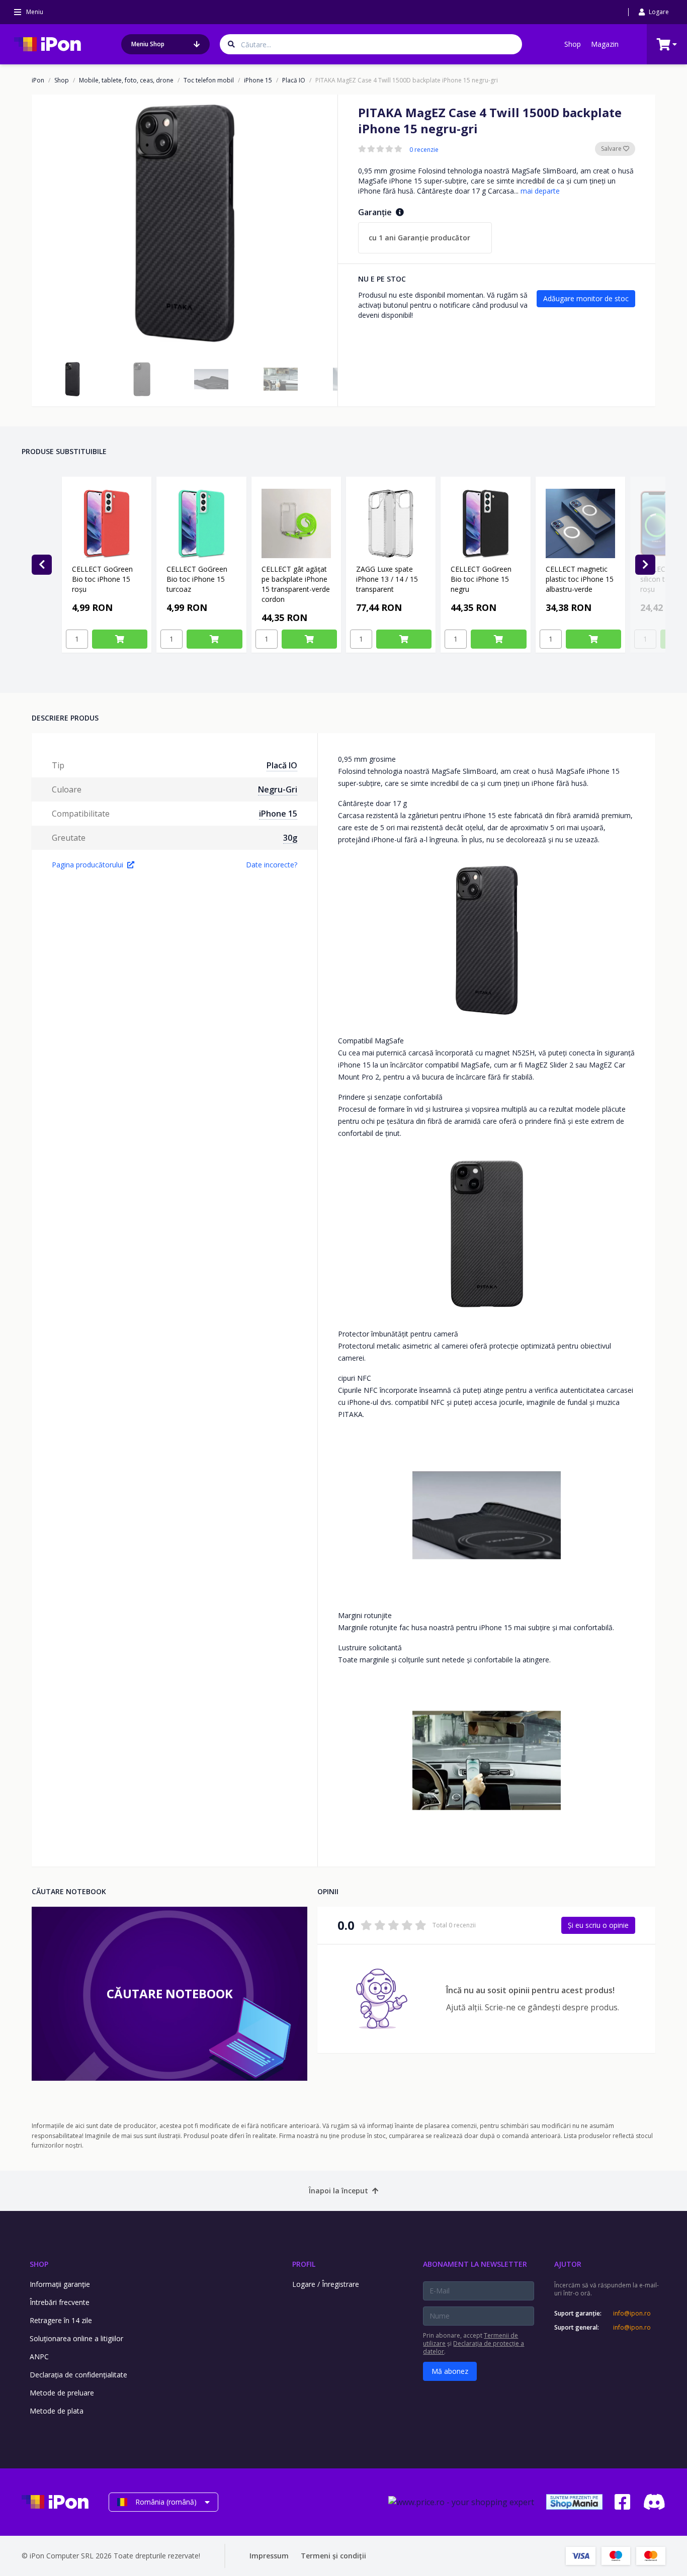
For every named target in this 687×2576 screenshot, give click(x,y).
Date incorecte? (272, 865)
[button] (72, 379)
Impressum (269, 2556)
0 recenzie (424, 150)
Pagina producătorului (88, 865)
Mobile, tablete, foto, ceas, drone (126, 80)
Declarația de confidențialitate (78, 2375)
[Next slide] (645, 565)
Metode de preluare (62, 2393)
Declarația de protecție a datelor (474, 2347)
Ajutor (568, 2264)
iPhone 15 (258, 80)
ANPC (39, 2357)
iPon (38, 80)
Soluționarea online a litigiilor (76, 2338)
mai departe (540, 191)
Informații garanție (60, 2284)
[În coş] (120, 639)
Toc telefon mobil (209, 80)
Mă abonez (450, 2371)
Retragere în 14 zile (61, 2320)
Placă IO (294, 80)
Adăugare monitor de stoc (586, 298)
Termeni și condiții (333, 2556)
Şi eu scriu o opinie (598, 1925)
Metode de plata (57, 2411)
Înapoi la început (338, 2191)
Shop (573, 44)
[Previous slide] (42, 565)
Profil (304, 2264)
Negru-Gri (278, 789)
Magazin (605, 44)
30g (290, 838)
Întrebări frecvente (60, 2302)
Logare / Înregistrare (326, 2284)
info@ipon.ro (632, 2314)
